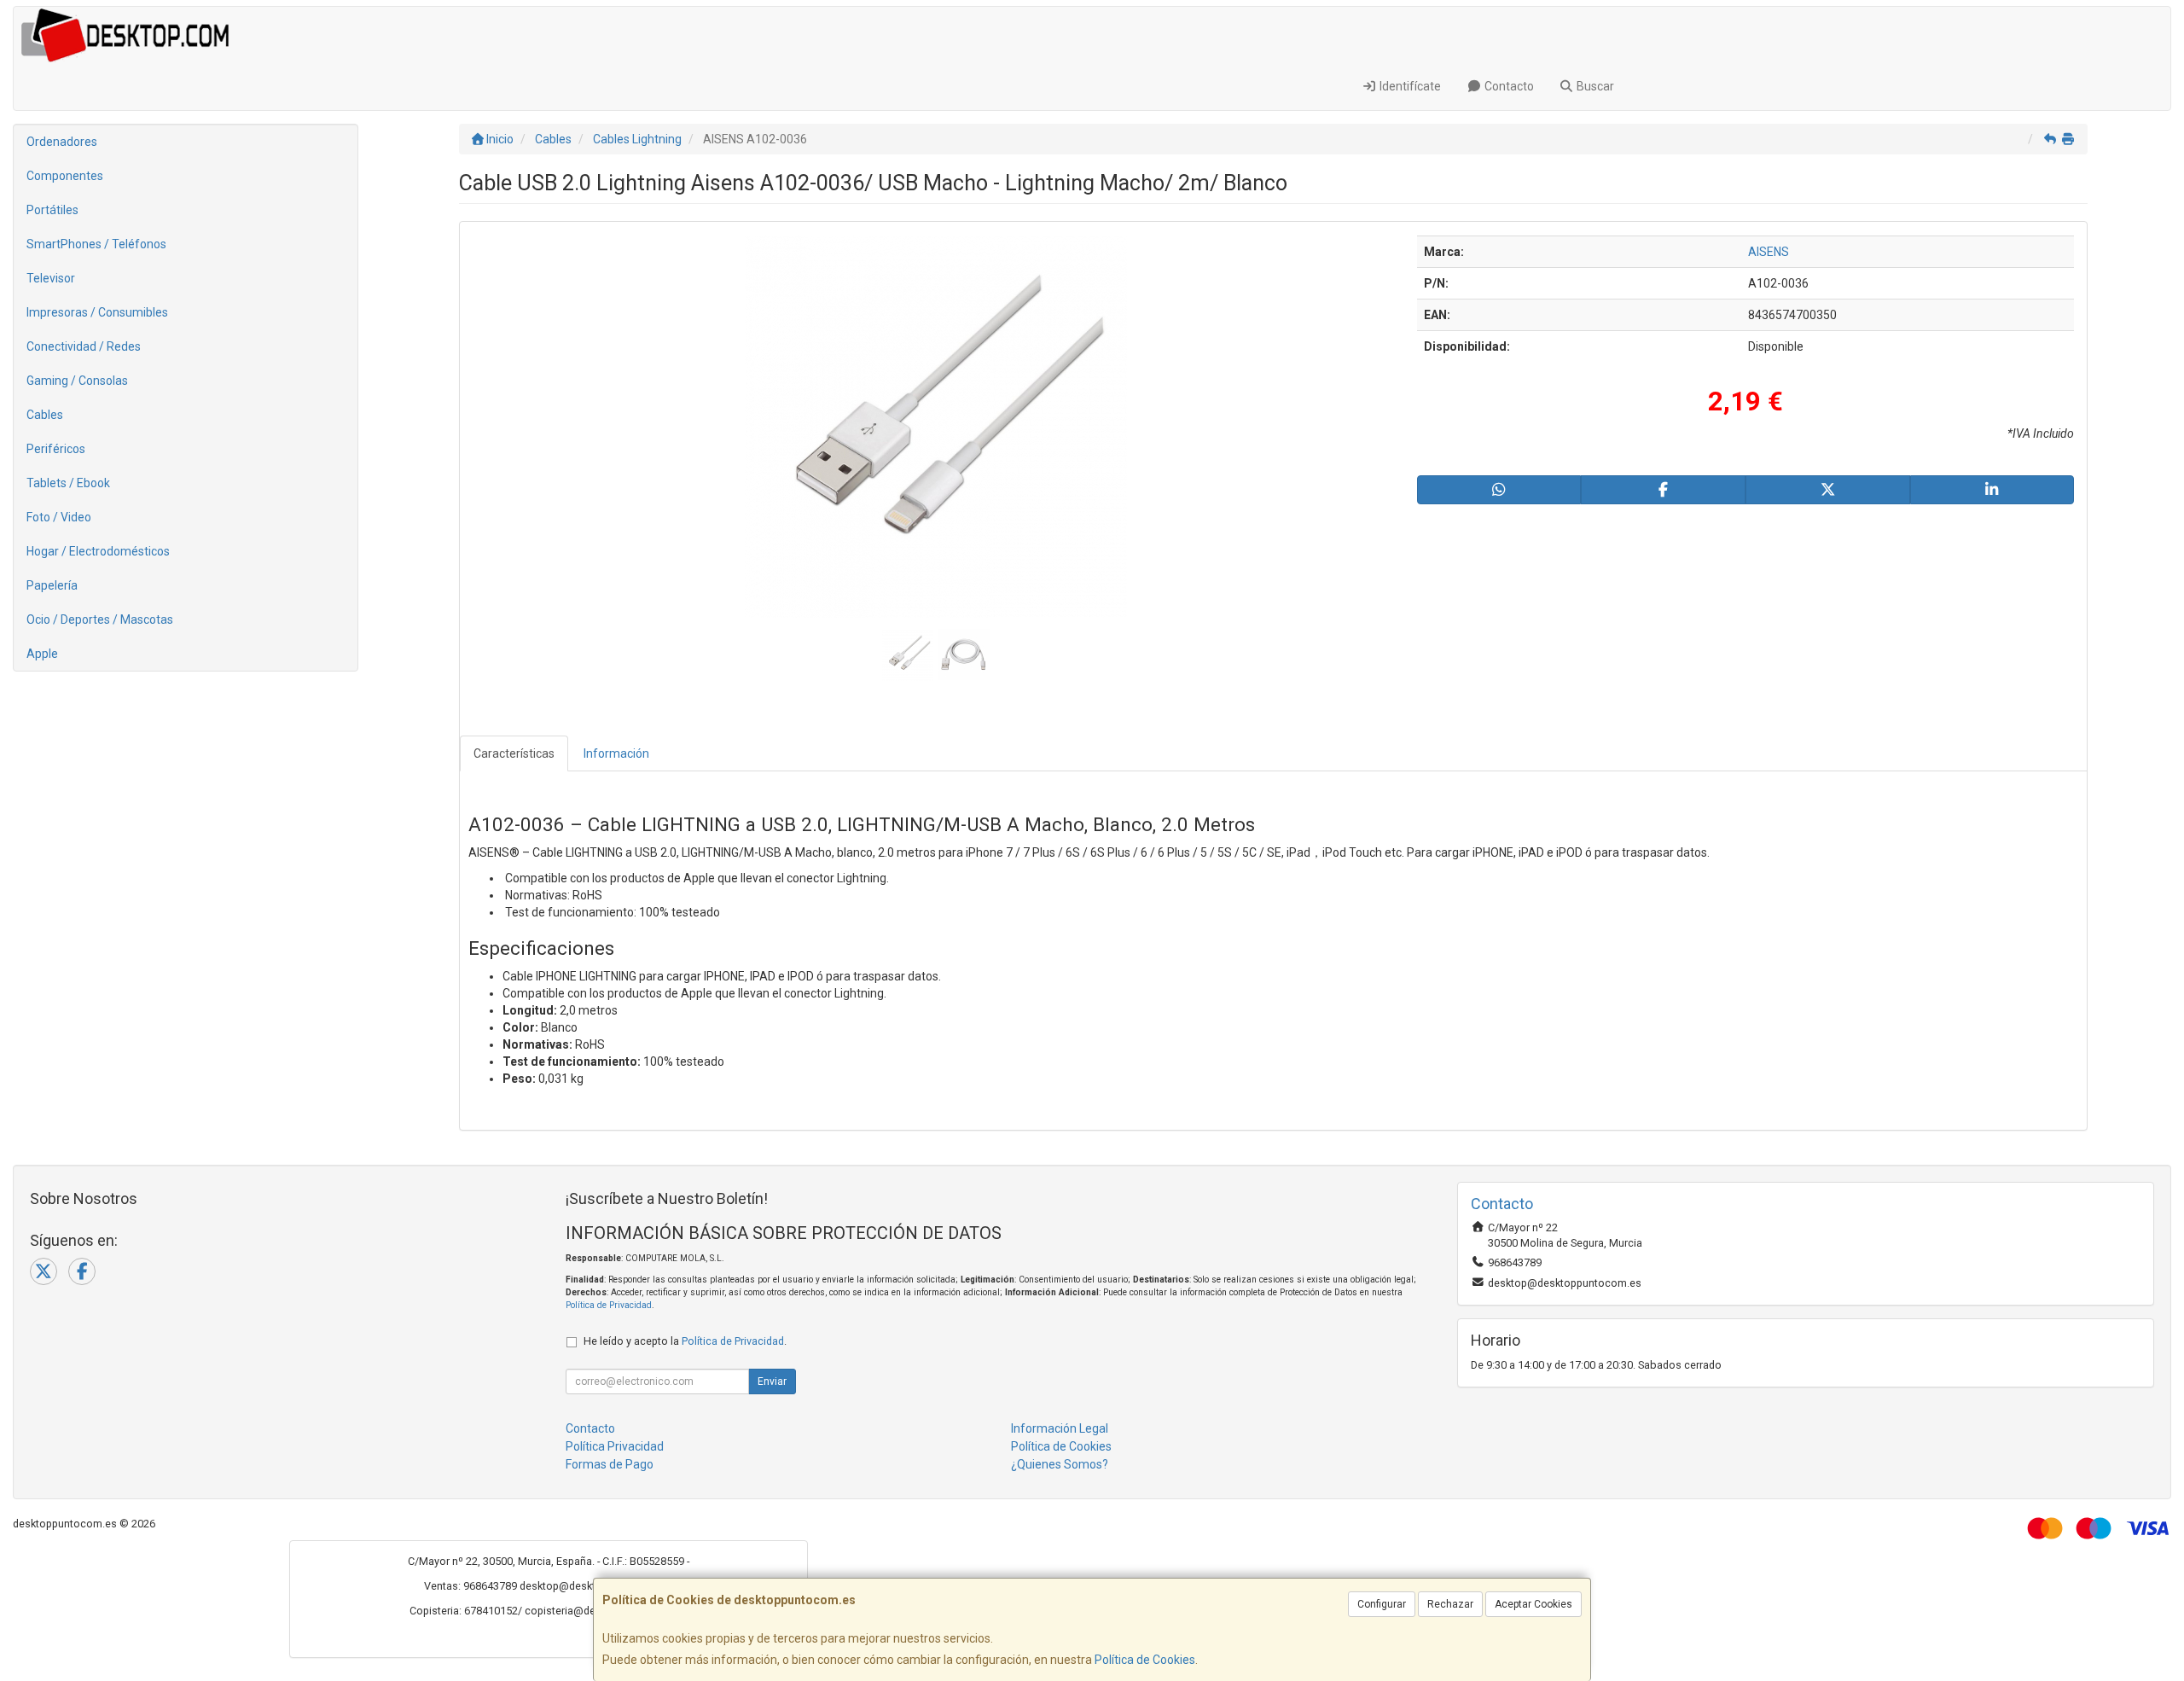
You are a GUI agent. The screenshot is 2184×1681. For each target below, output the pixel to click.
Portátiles (52, 210)
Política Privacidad (615, 1446)
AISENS (1769, 252)
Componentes (65, 176)
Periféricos (56, 449)
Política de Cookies (1145, 1660)
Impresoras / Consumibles (97, 312)
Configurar (1382, 1604)
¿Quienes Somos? (1060, 1464)
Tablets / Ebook (68, 483)
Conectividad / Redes (84, 346)
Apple (42, 654)
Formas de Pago (610, 1464)
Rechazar (1450, 1604)
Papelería (52, 585)
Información (616, 753)
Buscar (1594, 86)
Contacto (1508, 86)
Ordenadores (62, 142)
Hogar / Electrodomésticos (98, 551)
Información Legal (1060, 1428)
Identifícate (1409, 86)
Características (514, 753)
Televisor (51, 278)
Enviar (772, 1381)
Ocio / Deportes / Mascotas (100, 619)
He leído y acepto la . (685, 1341)
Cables (45, 415)
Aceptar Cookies (1533, 1604)
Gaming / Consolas (77, 381)
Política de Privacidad (609, 1305)
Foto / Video (59, 517)
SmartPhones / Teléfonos (96, 244)
